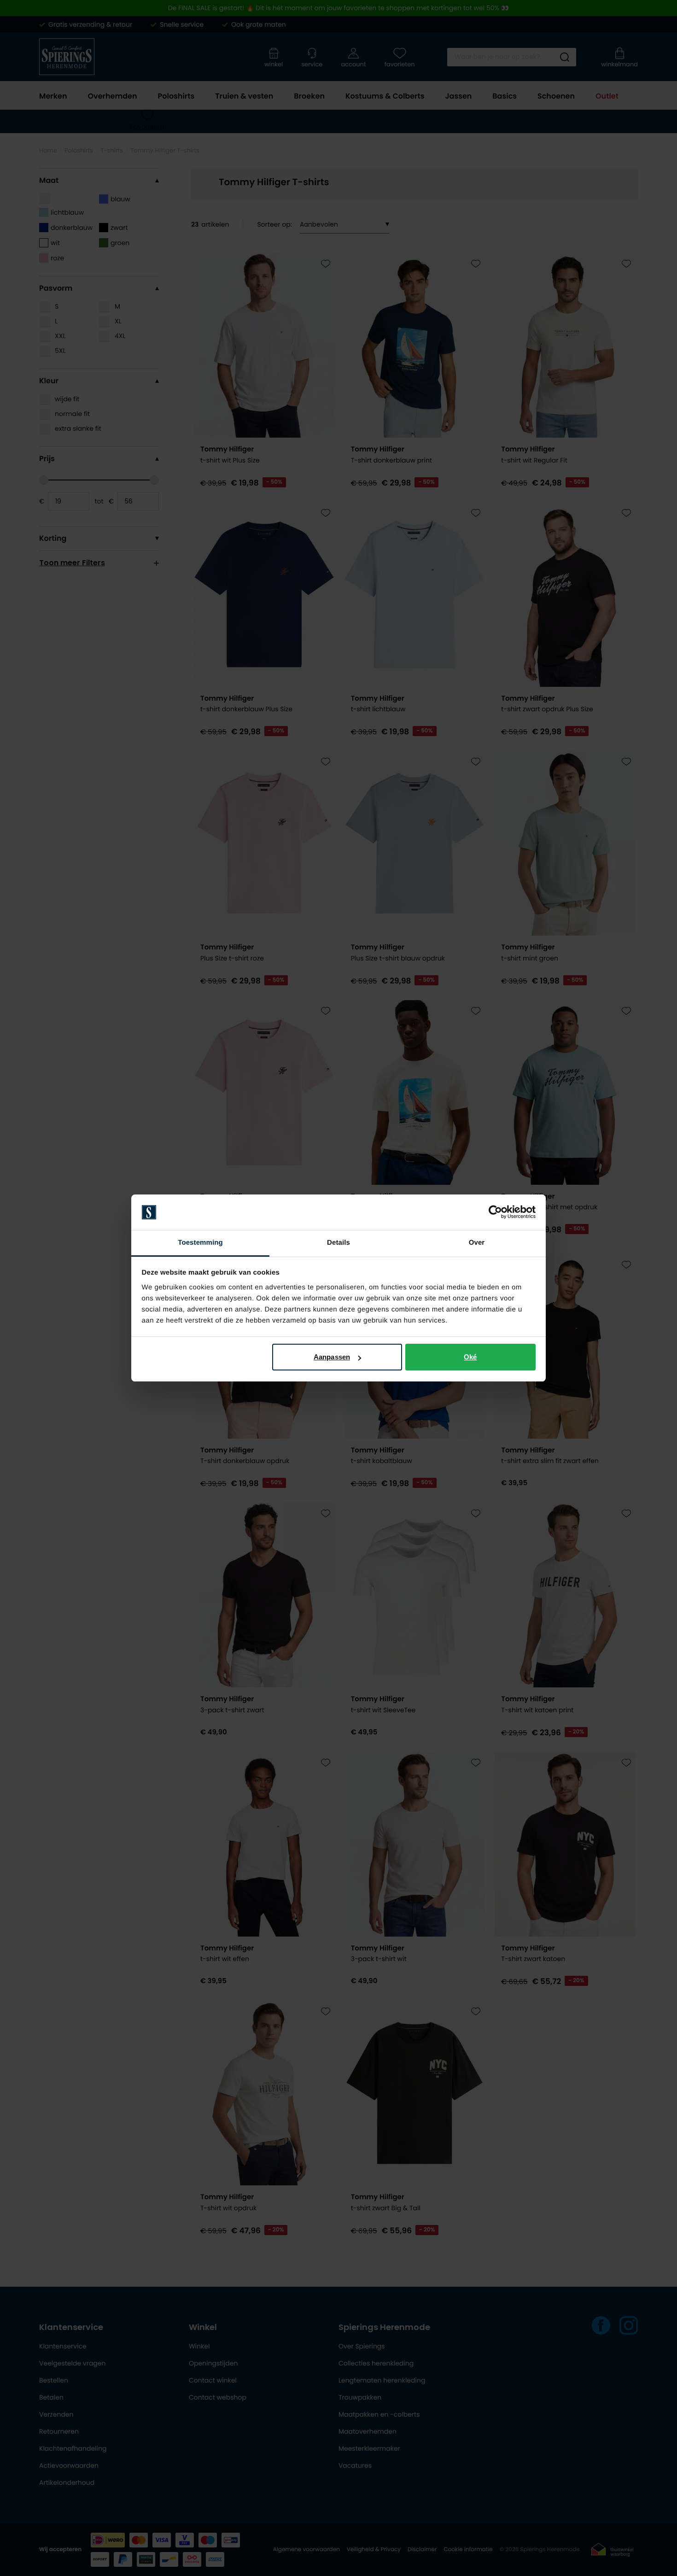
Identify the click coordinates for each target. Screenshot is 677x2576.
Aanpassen (332, 1357)
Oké (470, 1357)
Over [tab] (477, 1243)
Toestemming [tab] (200, 1243)
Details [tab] (338, 1243)
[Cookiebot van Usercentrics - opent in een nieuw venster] (495, 1212)
